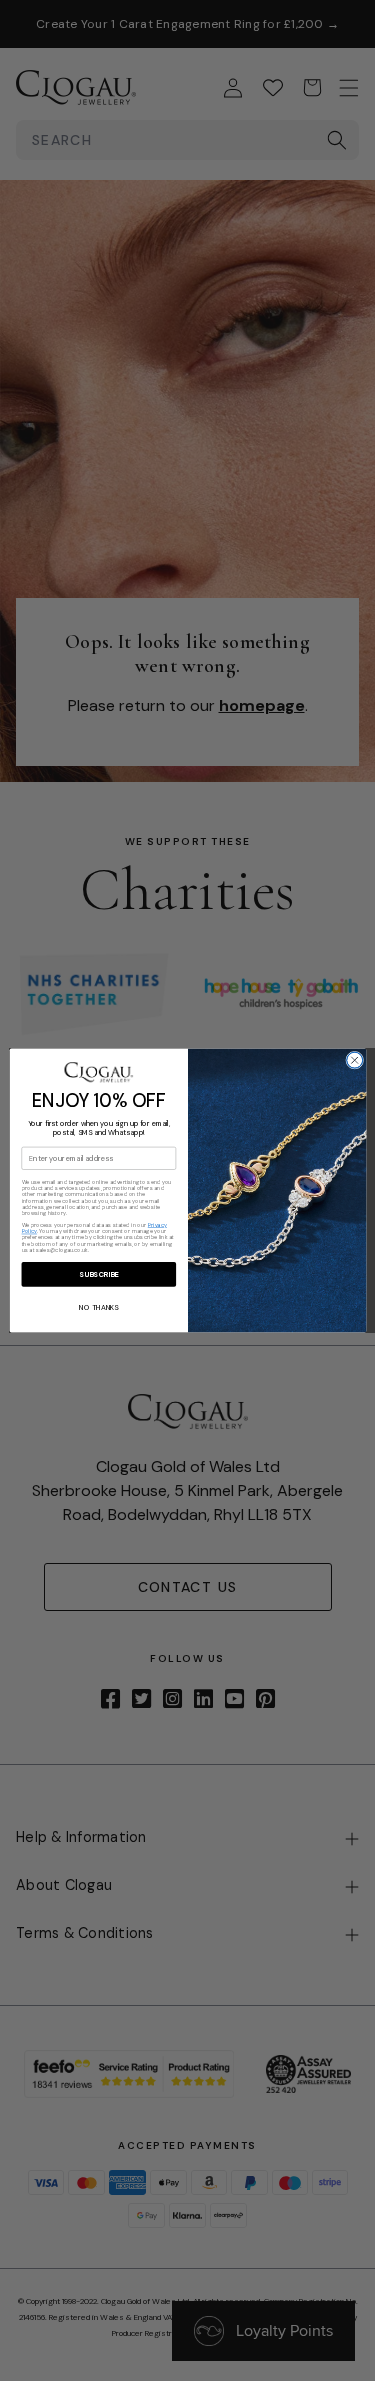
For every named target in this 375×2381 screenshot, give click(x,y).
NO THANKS (98, 1307)
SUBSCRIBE (98, 1274)
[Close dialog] (354, 1060)
